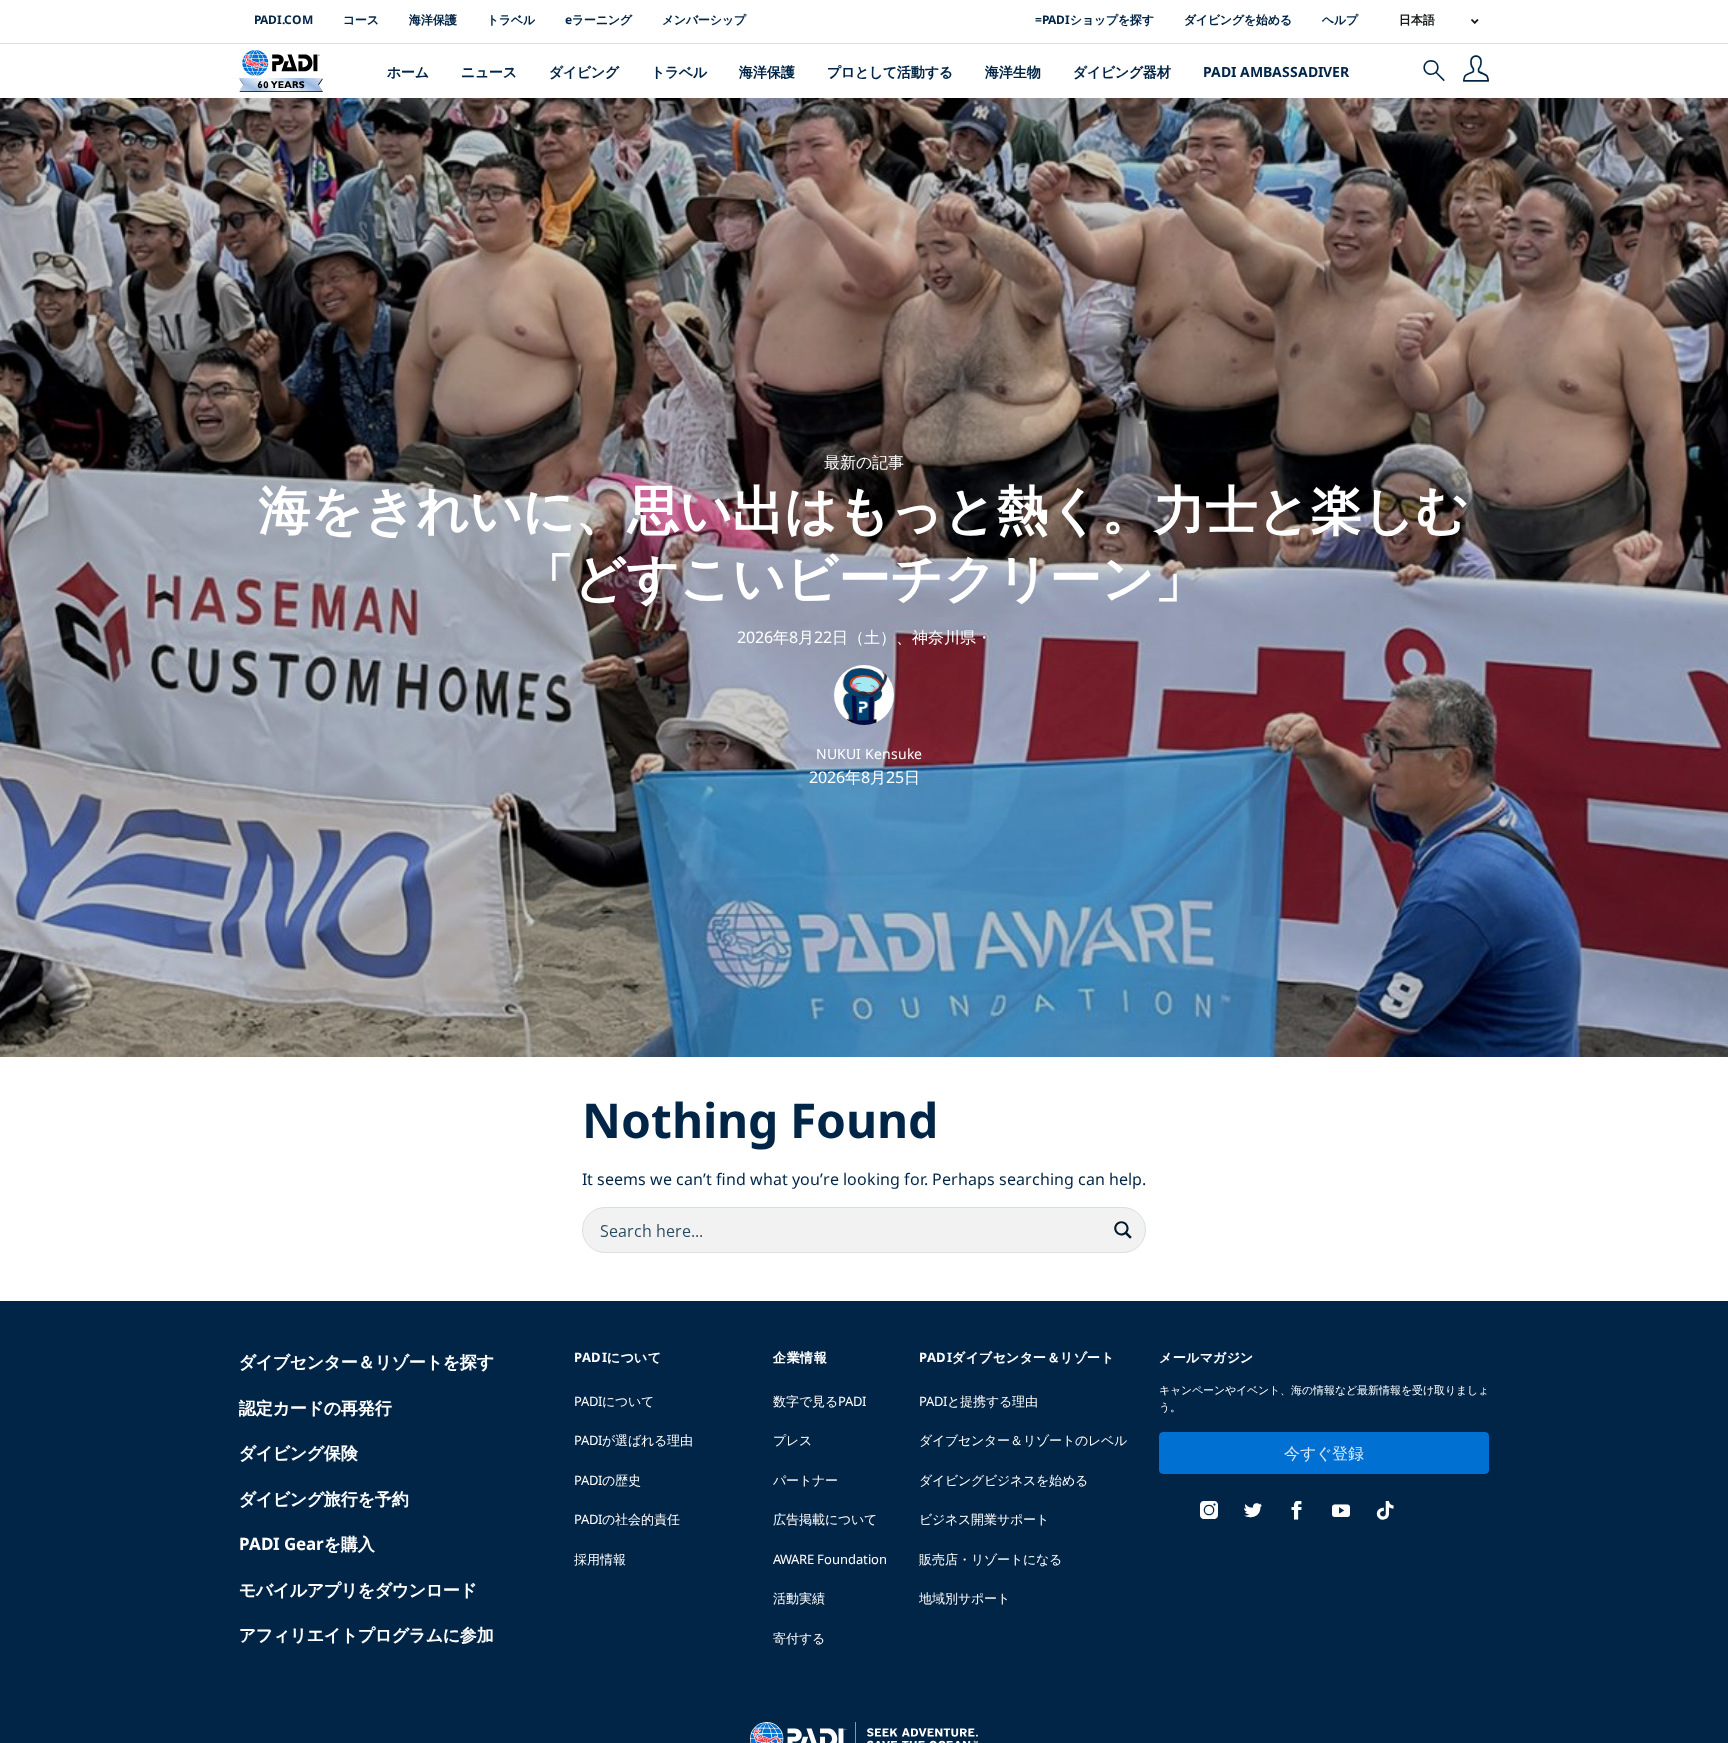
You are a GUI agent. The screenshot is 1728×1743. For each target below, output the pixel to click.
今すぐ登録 (1324, 1453)
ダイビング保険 (298, 1452)
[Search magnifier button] (1123, 1230)
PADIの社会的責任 (627, 1519)
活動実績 (799, 1598)
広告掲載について (825, 1519)
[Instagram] (1209, 1512)
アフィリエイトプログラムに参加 (366, 1634)
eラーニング (598, 19)
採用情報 (600, 1559)
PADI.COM (283, 19)
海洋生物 (1013, 71)
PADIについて (614, 1401)
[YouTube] (1341, 1512)
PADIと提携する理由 (978, 1401)
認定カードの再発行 (315, 1407)
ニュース (489, 71)
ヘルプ (1340, 19)
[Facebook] (1297, 1512)
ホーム (408, 71)
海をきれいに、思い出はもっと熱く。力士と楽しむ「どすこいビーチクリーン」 (864, 541)
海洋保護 (433, 19)
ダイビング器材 (1122, 71)
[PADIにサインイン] (1476, 71)
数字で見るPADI (819, 1401)
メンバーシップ (704, 19)
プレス (792, 1440)
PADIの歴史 (607, 1480)
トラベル (511, 19)
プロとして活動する (890, 71)
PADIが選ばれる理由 (633, 1440)
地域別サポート (964, 1598)
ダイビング (584, 71)
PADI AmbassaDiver (1276, 71)
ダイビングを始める (1238, 19)
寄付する (799, 1638)
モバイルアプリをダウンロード (358, 1589)
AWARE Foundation (830, 1559)
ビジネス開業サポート (984, 1519)
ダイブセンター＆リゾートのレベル (1023, 1440)
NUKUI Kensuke (869, 753)
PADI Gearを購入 (307, 1543)
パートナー (805, 1480)
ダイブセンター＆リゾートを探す (366, 1361)
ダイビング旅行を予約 (324, 1498)
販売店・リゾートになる (990, 1559)
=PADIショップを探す (1094, 19)
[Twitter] (1253, 1512)
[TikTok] (1385, 1512)
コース (361, 19)
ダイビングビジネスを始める (1003, 1480)
